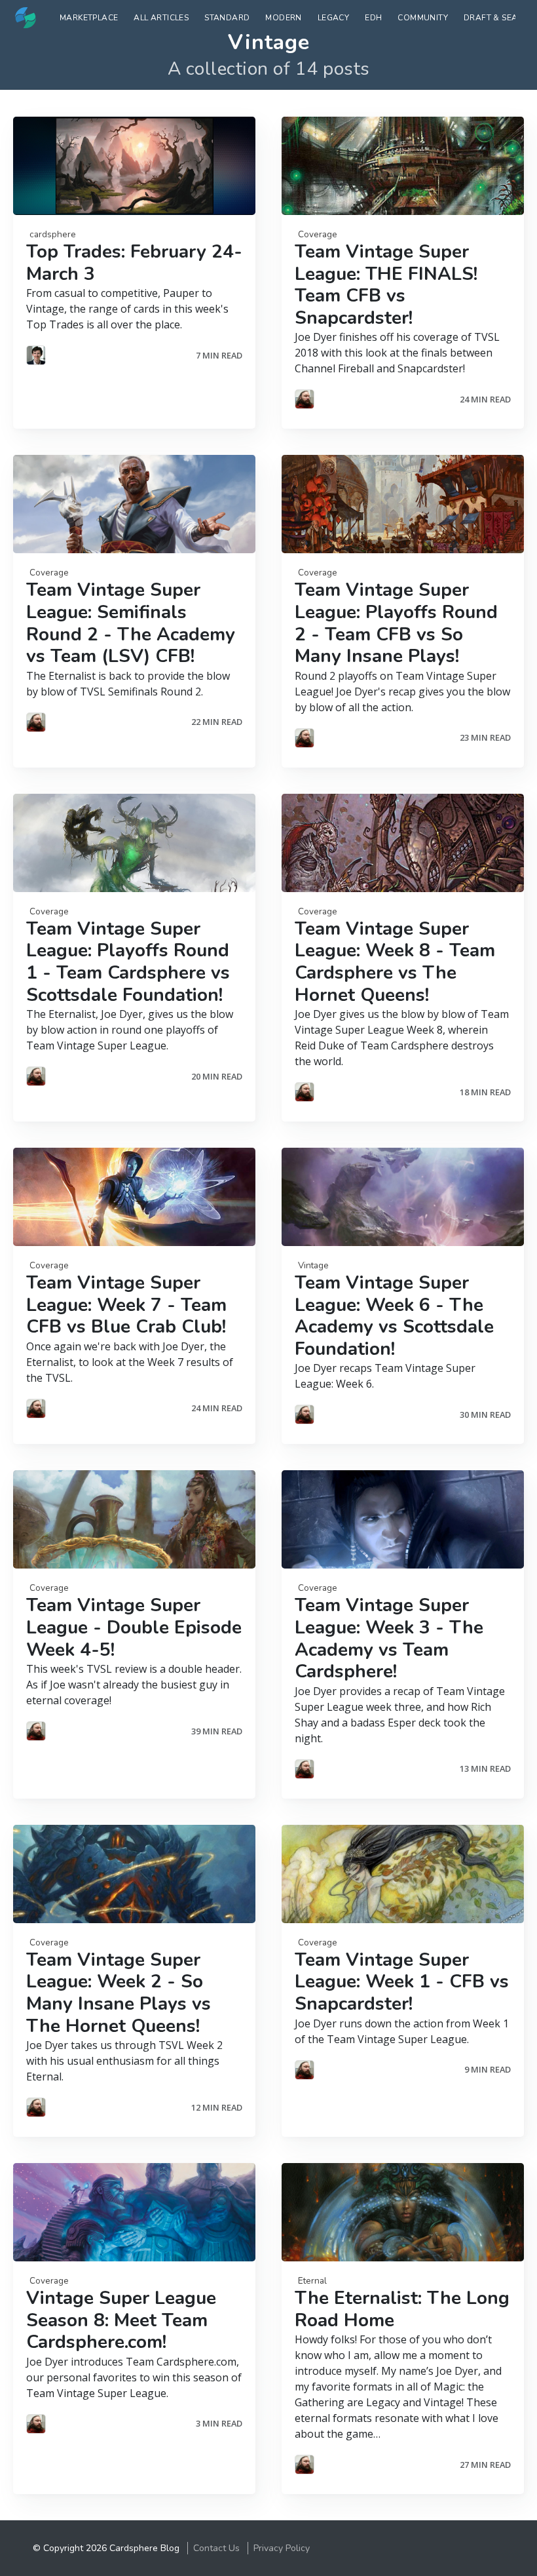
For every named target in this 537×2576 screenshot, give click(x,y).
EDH (373, 18)
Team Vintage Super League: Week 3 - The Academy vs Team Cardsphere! (389, 1638)
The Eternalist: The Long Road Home (402, 2309)
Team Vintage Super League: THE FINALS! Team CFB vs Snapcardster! (386, 285)
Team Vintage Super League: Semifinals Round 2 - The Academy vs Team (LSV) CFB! (131, 623)
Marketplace (89, 18)
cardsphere (53, 234)
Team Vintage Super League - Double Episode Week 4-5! (134, 1627)
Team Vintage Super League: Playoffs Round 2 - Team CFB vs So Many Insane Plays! (396, 623)
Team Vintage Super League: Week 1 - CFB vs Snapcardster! (402, 1982)
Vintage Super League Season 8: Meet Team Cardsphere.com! (121, 2320)
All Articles (161, 18)
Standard (227, 18)
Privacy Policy (282, 2548)
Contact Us (216, 2548)
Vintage (313, 1265)
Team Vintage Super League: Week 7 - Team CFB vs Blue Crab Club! (126, 1305)
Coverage (318, 234)
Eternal (312, 2281)
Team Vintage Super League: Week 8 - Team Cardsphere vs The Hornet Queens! (395, 962)
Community (423, 18)
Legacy (333, 18)
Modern (283, 18)
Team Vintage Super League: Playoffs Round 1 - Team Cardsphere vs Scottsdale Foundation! (128, 962)
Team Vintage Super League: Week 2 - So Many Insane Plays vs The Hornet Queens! (119, 1993)
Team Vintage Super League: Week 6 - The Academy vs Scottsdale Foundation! (394, 1316)
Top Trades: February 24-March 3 (134, 263)
